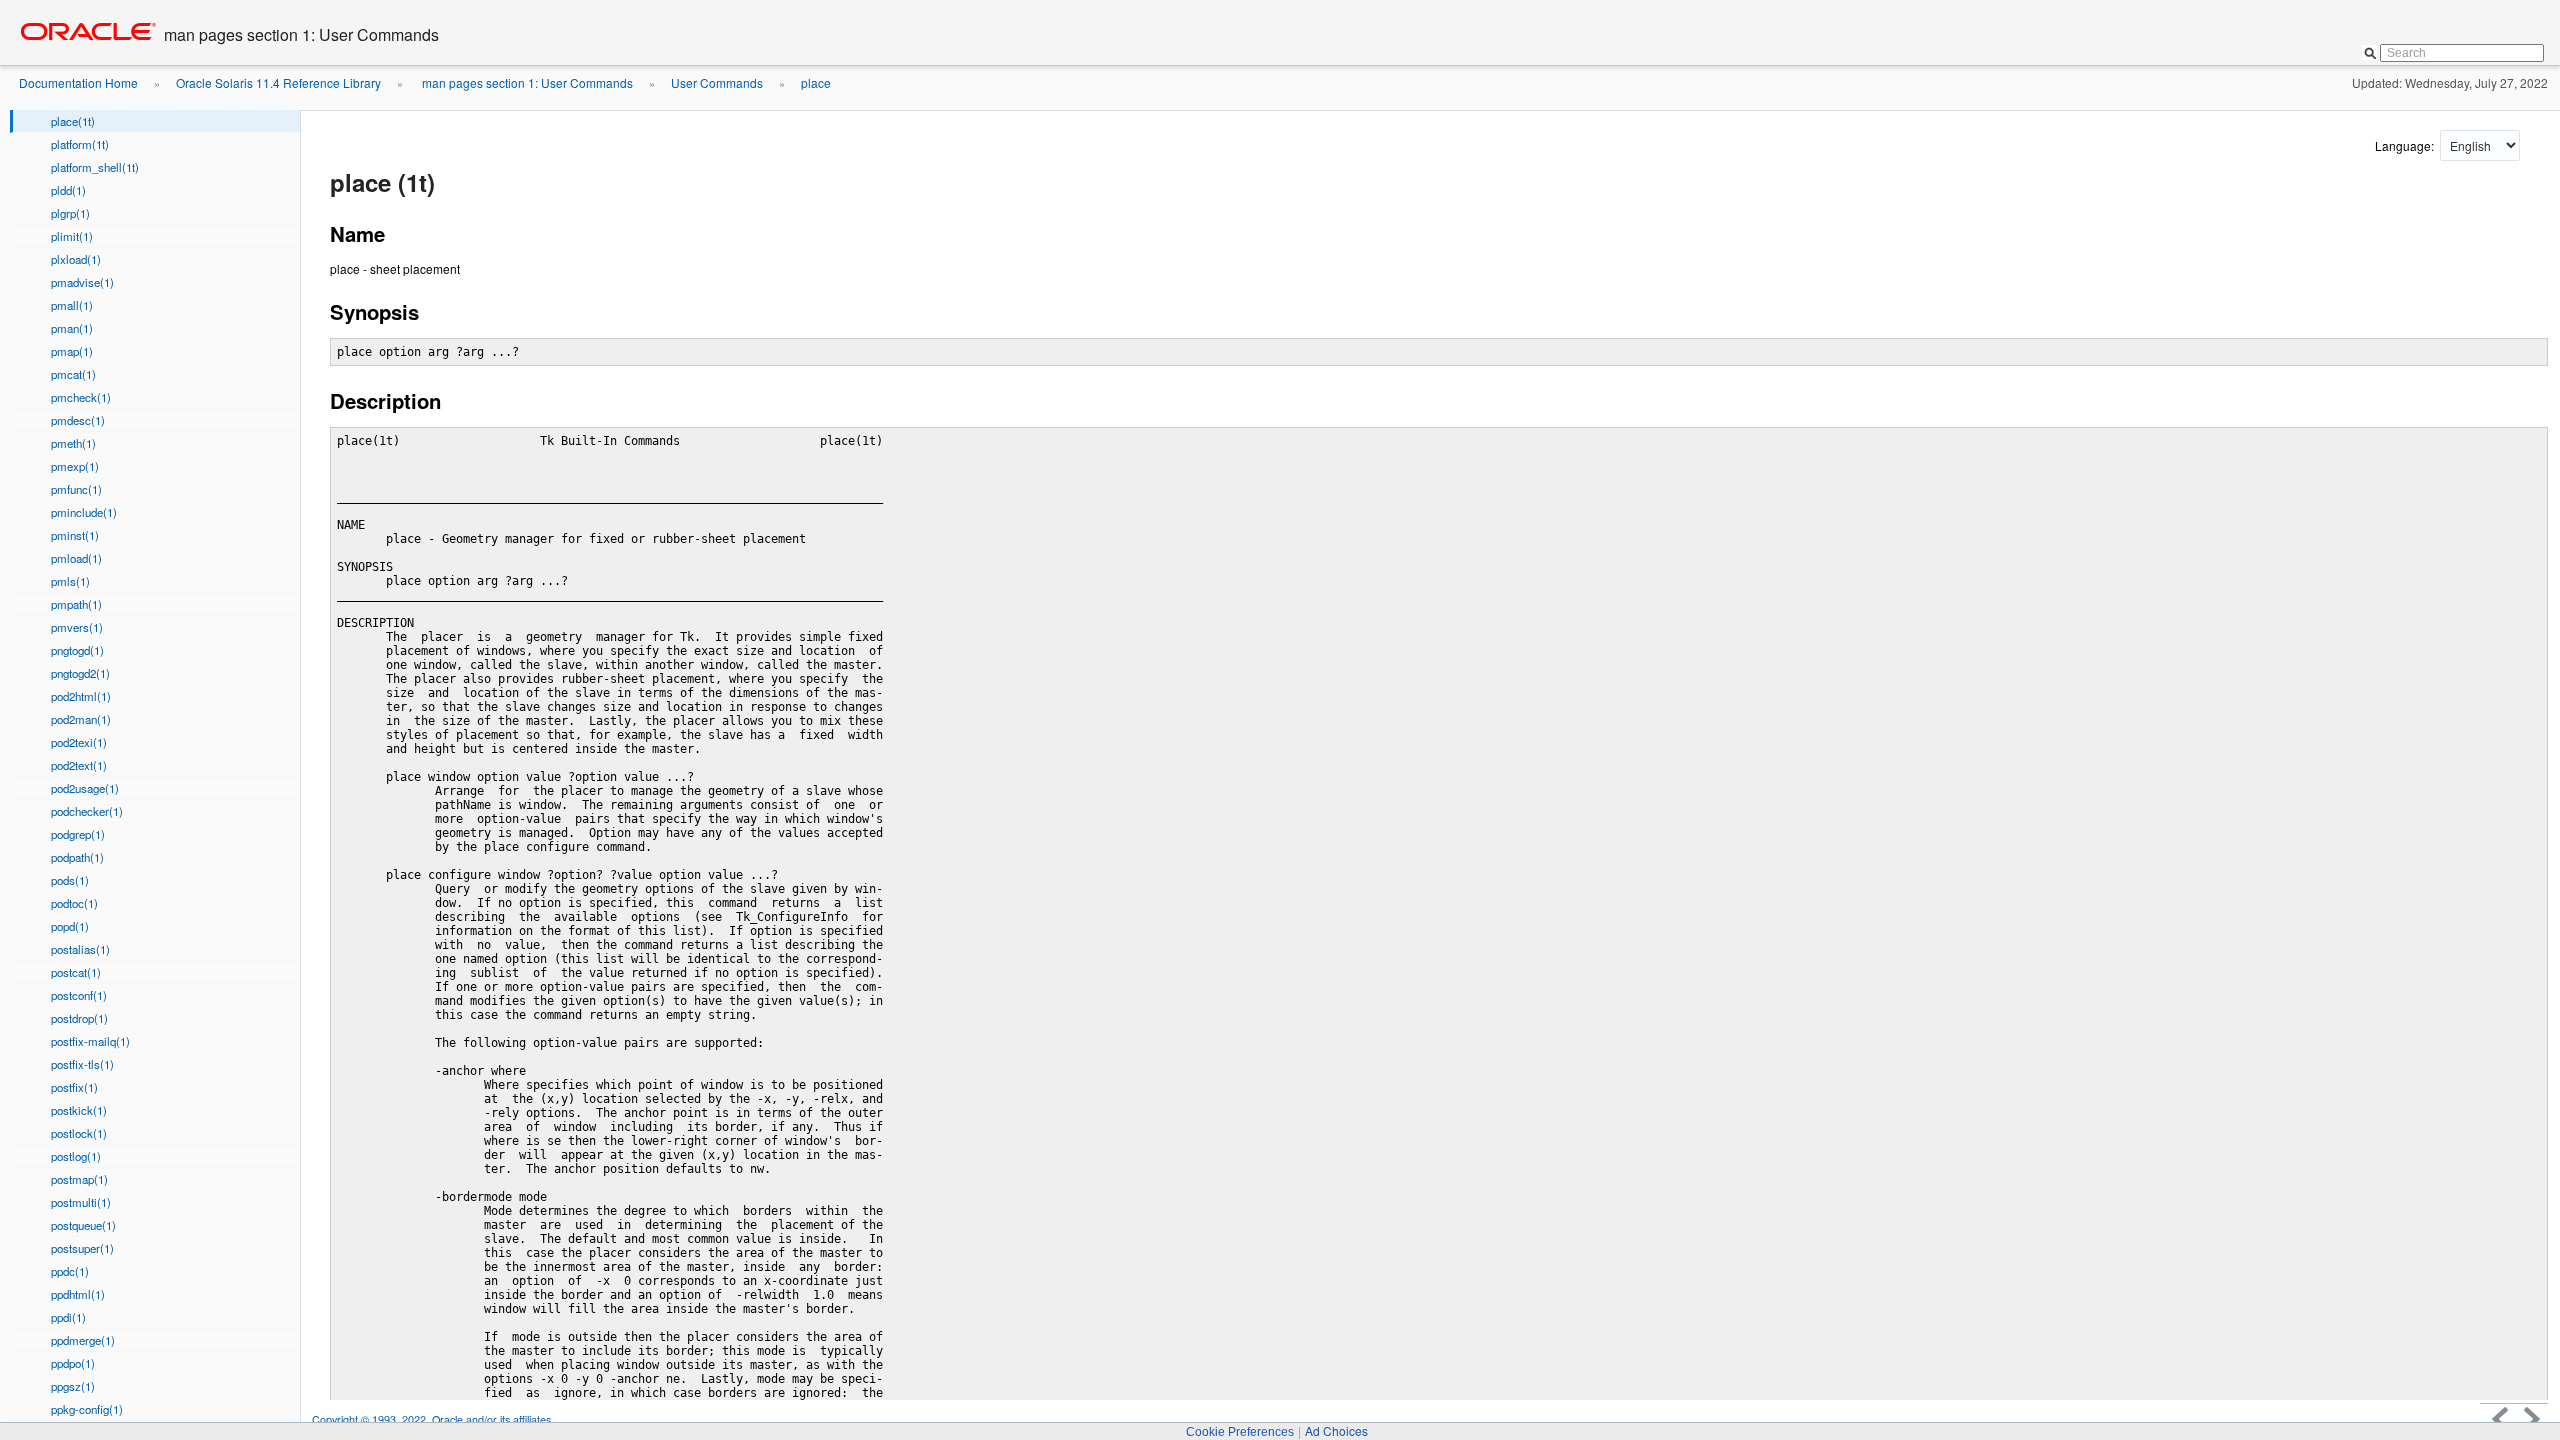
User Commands (717, 82)
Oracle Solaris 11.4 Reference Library (278, 82)
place (816, 82)
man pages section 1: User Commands (526, 82)
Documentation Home (78, 82)
